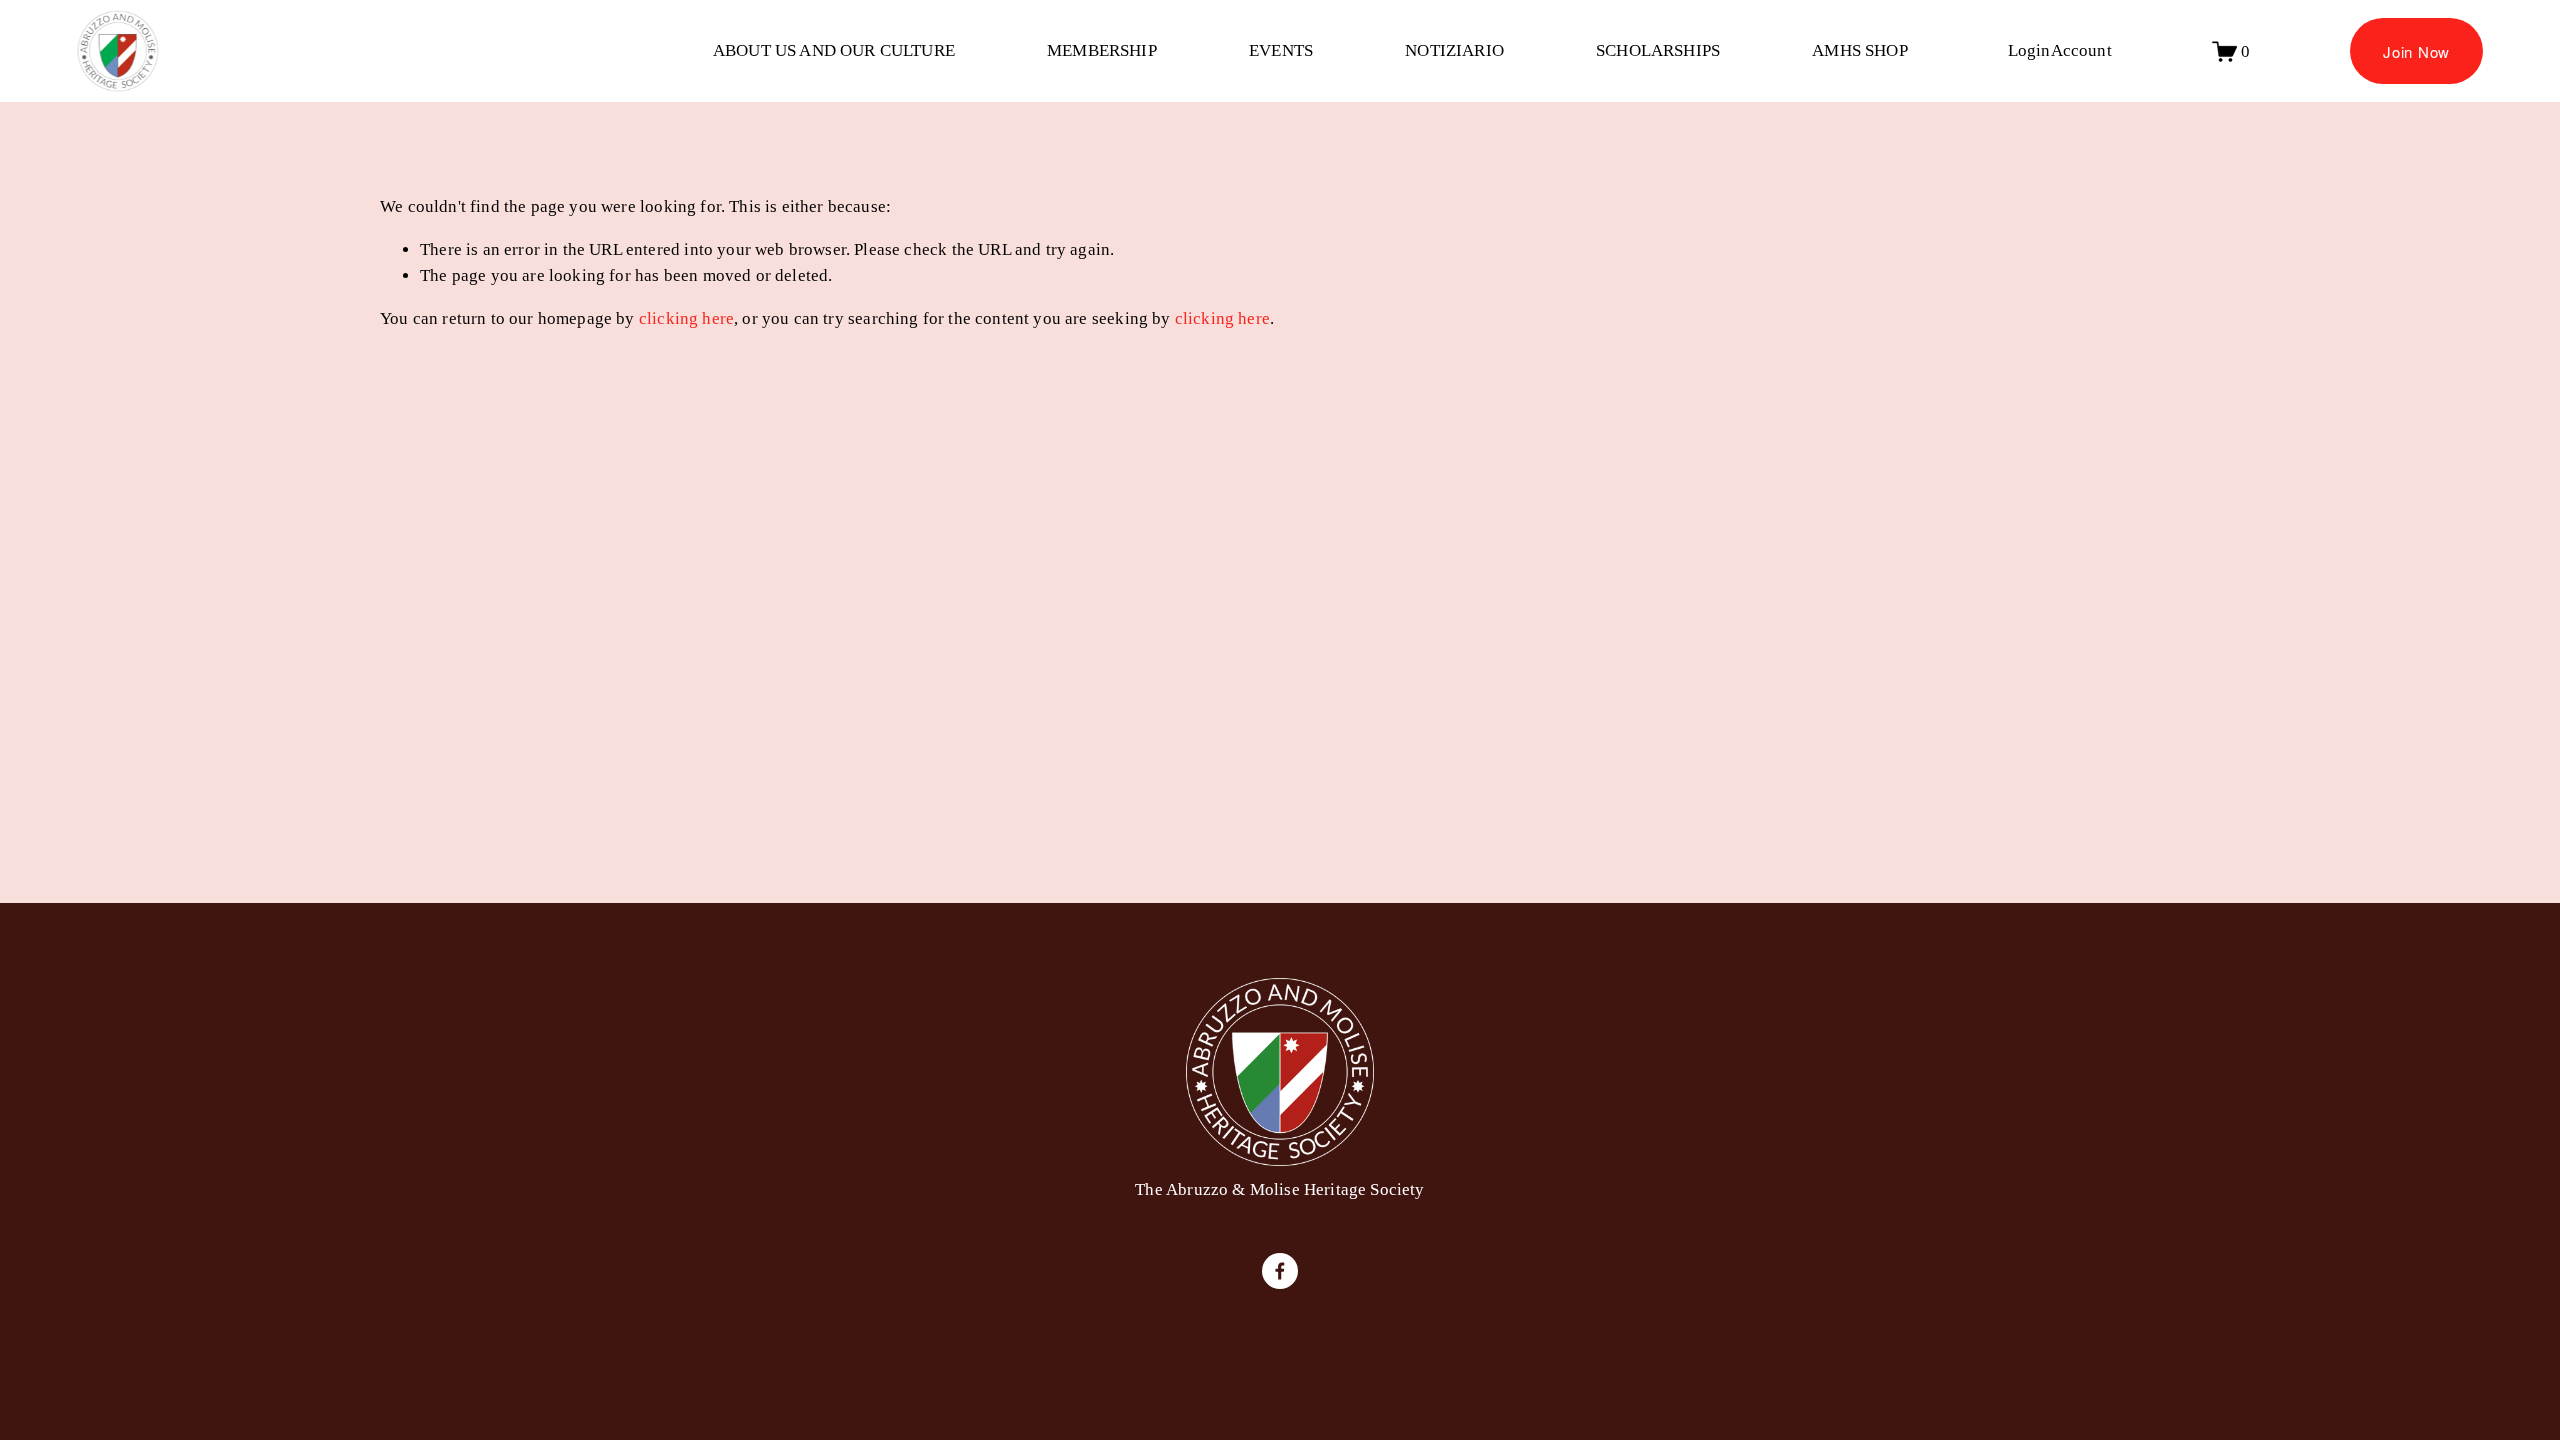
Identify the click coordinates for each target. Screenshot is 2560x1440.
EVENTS (1281, 50)
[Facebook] (1280, 1271)
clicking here (686, 318)
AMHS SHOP (1860, 50)
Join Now (2416, 51)
